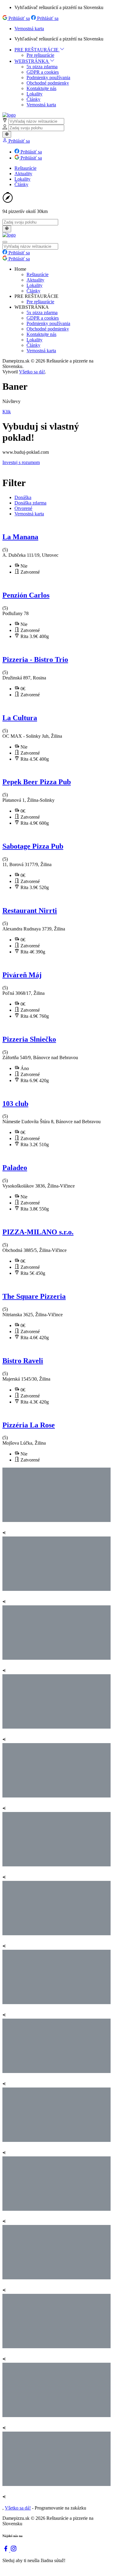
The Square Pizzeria (34, 1296)
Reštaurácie (25, 168)
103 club (15, 1104)
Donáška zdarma (30, 503)
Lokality (35, 94)
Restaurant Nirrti (30, 911)
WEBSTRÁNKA (32, 61)
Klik (7, 412)
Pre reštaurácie (40, 55)
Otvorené (23, 508)
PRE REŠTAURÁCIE (37, 50)
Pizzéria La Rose (29, 1425)
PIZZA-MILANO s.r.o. (38, 1232)
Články (33, 99)
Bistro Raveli (23, 1361)
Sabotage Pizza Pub (33, 846)
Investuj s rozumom (21, 462)
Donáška (23, 497)
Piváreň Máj (22, 975)
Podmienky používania (48, 77)
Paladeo (15, 1168)
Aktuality (23, 174)
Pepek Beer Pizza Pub (37, 782)
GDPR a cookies (43, 72)
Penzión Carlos (26, 595)
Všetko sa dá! (32, 372)
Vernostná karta (29, 29)
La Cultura (20, 718)
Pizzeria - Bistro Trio (35, 659)
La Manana (20, 537)
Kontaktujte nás (41, 88)
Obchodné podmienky (48, 83)
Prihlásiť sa (19, 18)
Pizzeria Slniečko (29, 1039)
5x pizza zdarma (42, 67)
